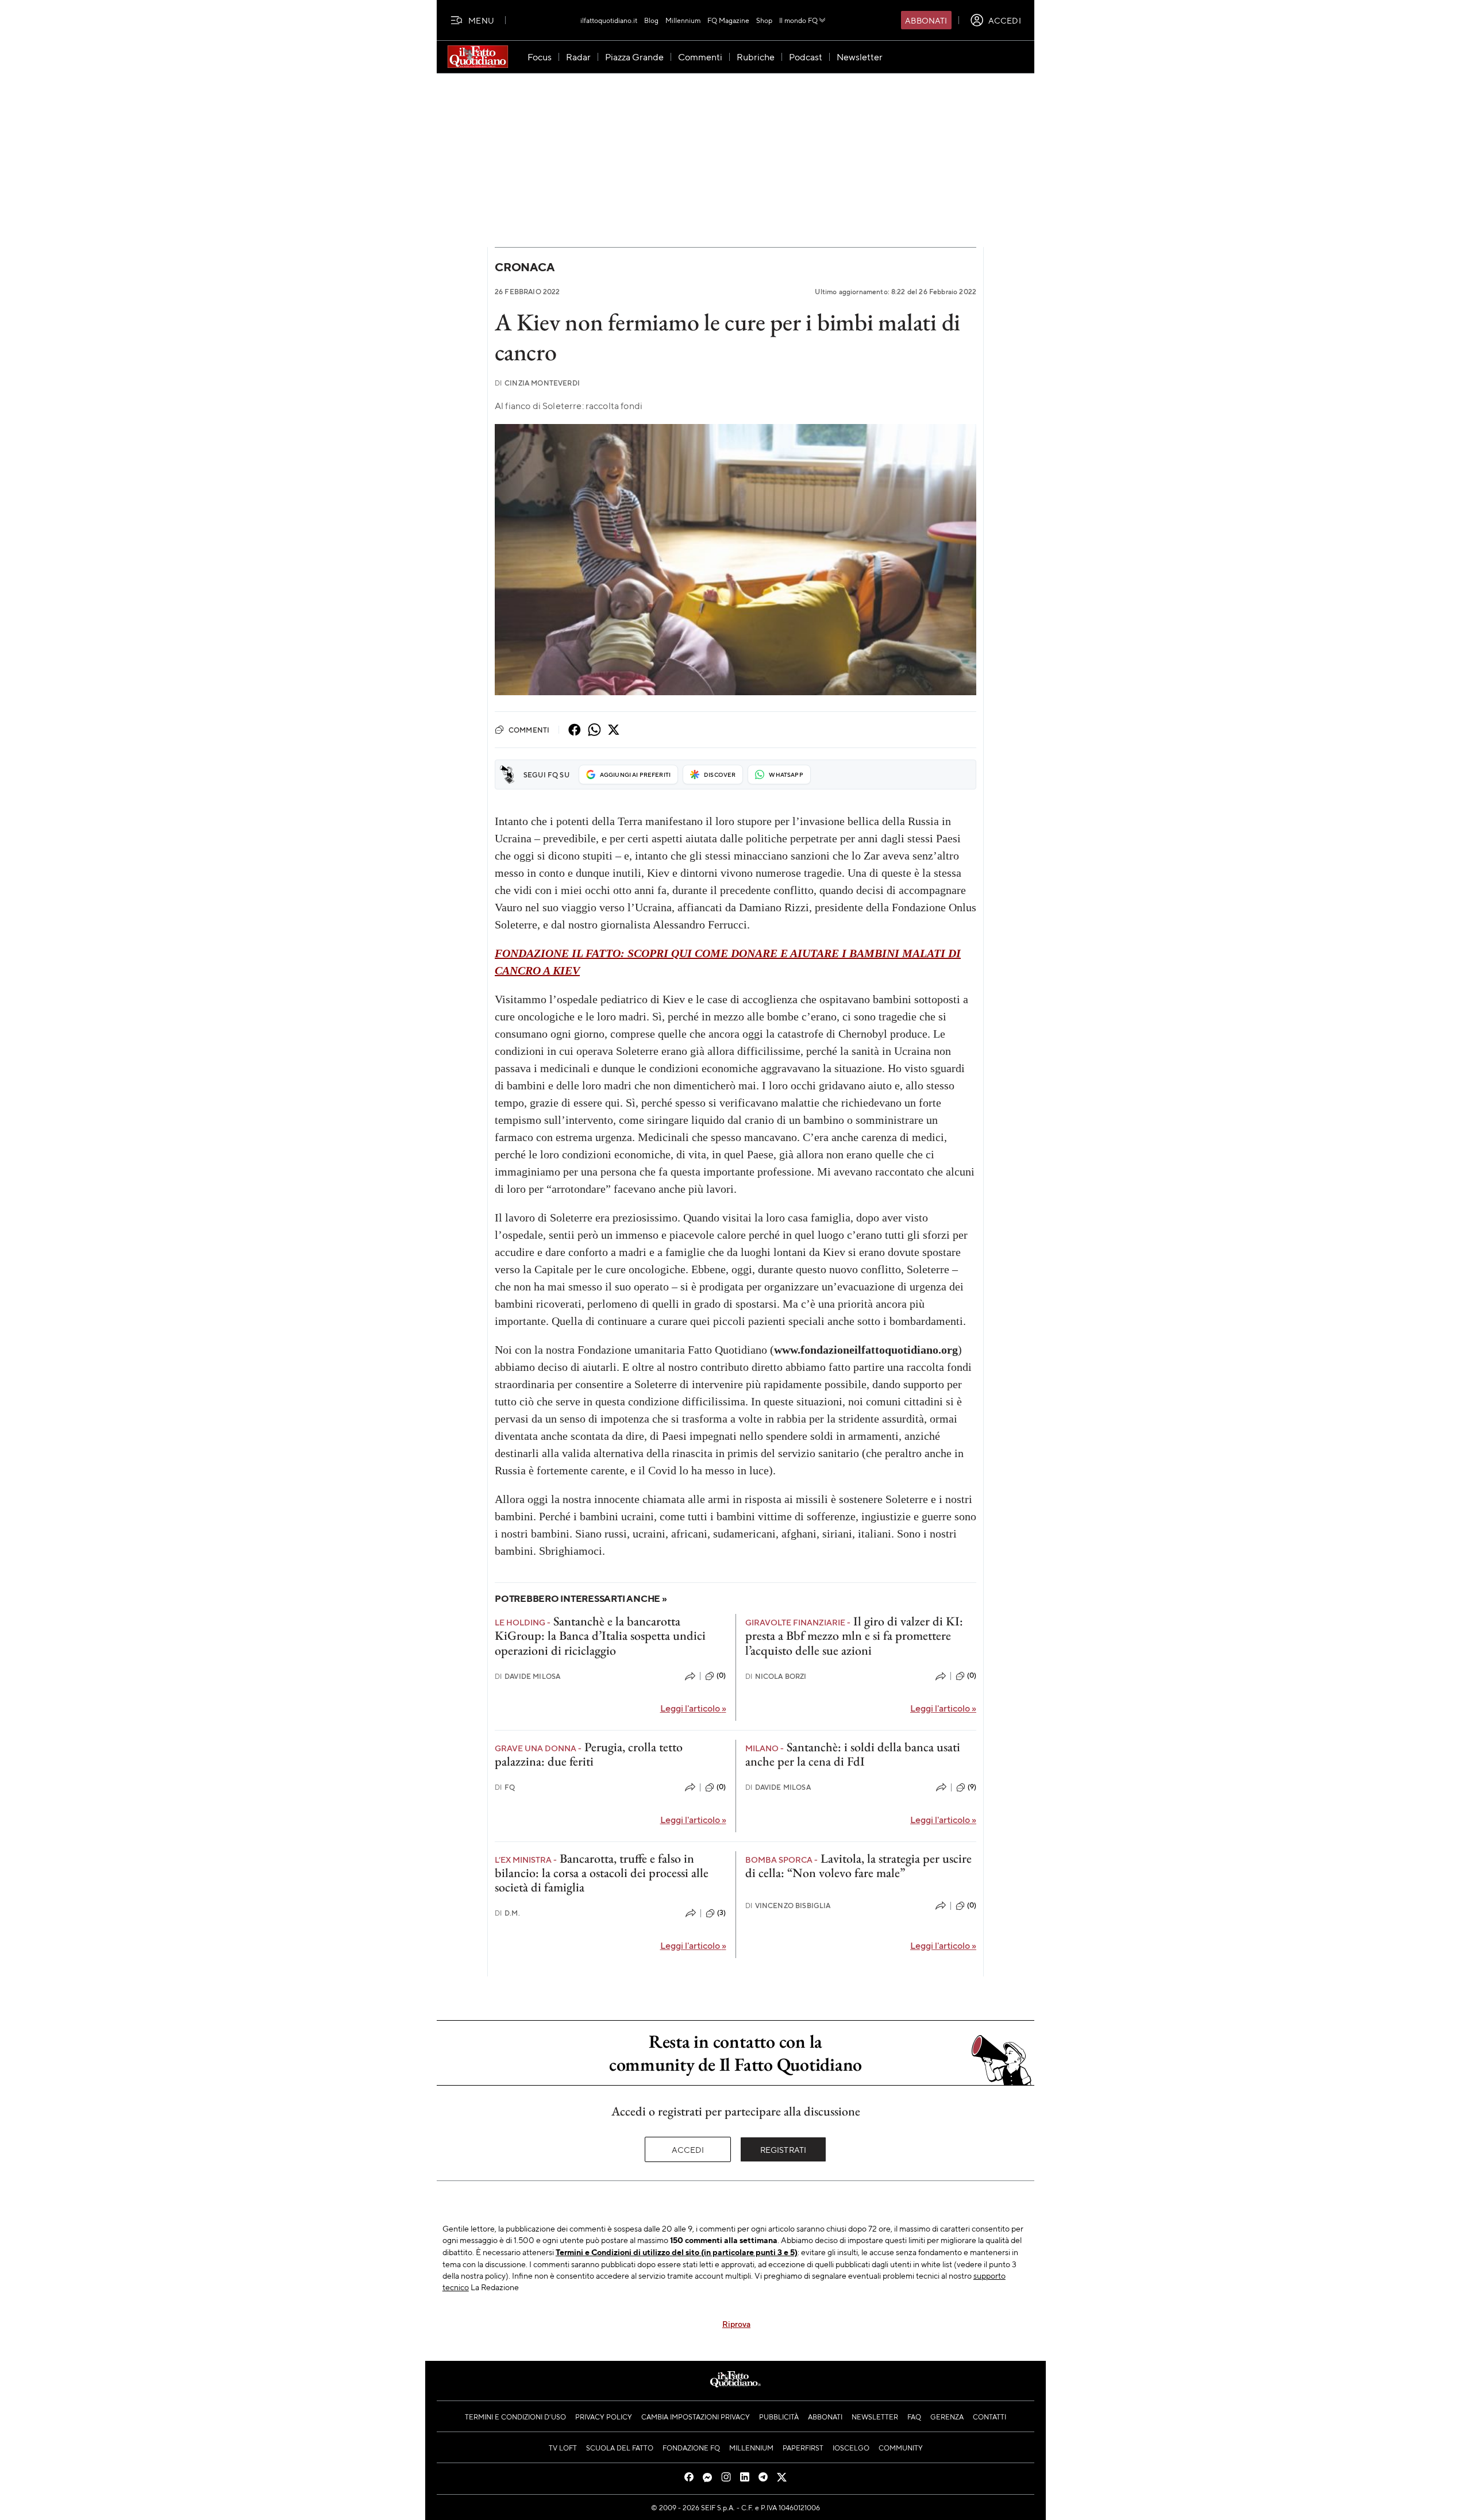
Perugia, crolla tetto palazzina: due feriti (589, 1754)
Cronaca (524, 267)
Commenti (529, 730)
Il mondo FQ (798, 20)
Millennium (683, 20)
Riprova (736, 2324)
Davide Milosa (527, 1676)
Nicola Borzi (776, 1676)
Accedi (688, 2149)
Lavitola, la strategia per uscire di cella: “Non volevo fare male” (858, 1866)
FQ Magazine (728, 20)
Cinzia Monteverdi (537, 383)
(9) (972, 1787)
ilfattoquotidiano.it (609, 20)
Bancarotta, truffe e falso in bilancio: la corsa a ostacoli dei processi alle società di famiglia (602, 1873)
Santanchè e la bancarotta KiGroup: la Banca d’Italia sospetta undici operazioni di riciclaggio (600, 1636)
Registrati (783, 2149)
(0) (721, 1675)
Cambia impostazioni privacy (696, 2417)
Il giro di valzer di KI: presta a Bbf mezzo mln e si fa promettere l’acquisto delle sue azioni (854, 1636)
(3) (721, 1913)
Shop (764, 20)
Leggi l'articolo (693, 1708)
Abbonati (926, 20)
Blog (651, 20)
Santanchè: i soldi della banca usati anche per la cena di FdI (853, 1754)
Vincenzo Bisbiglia (788, 1906)
